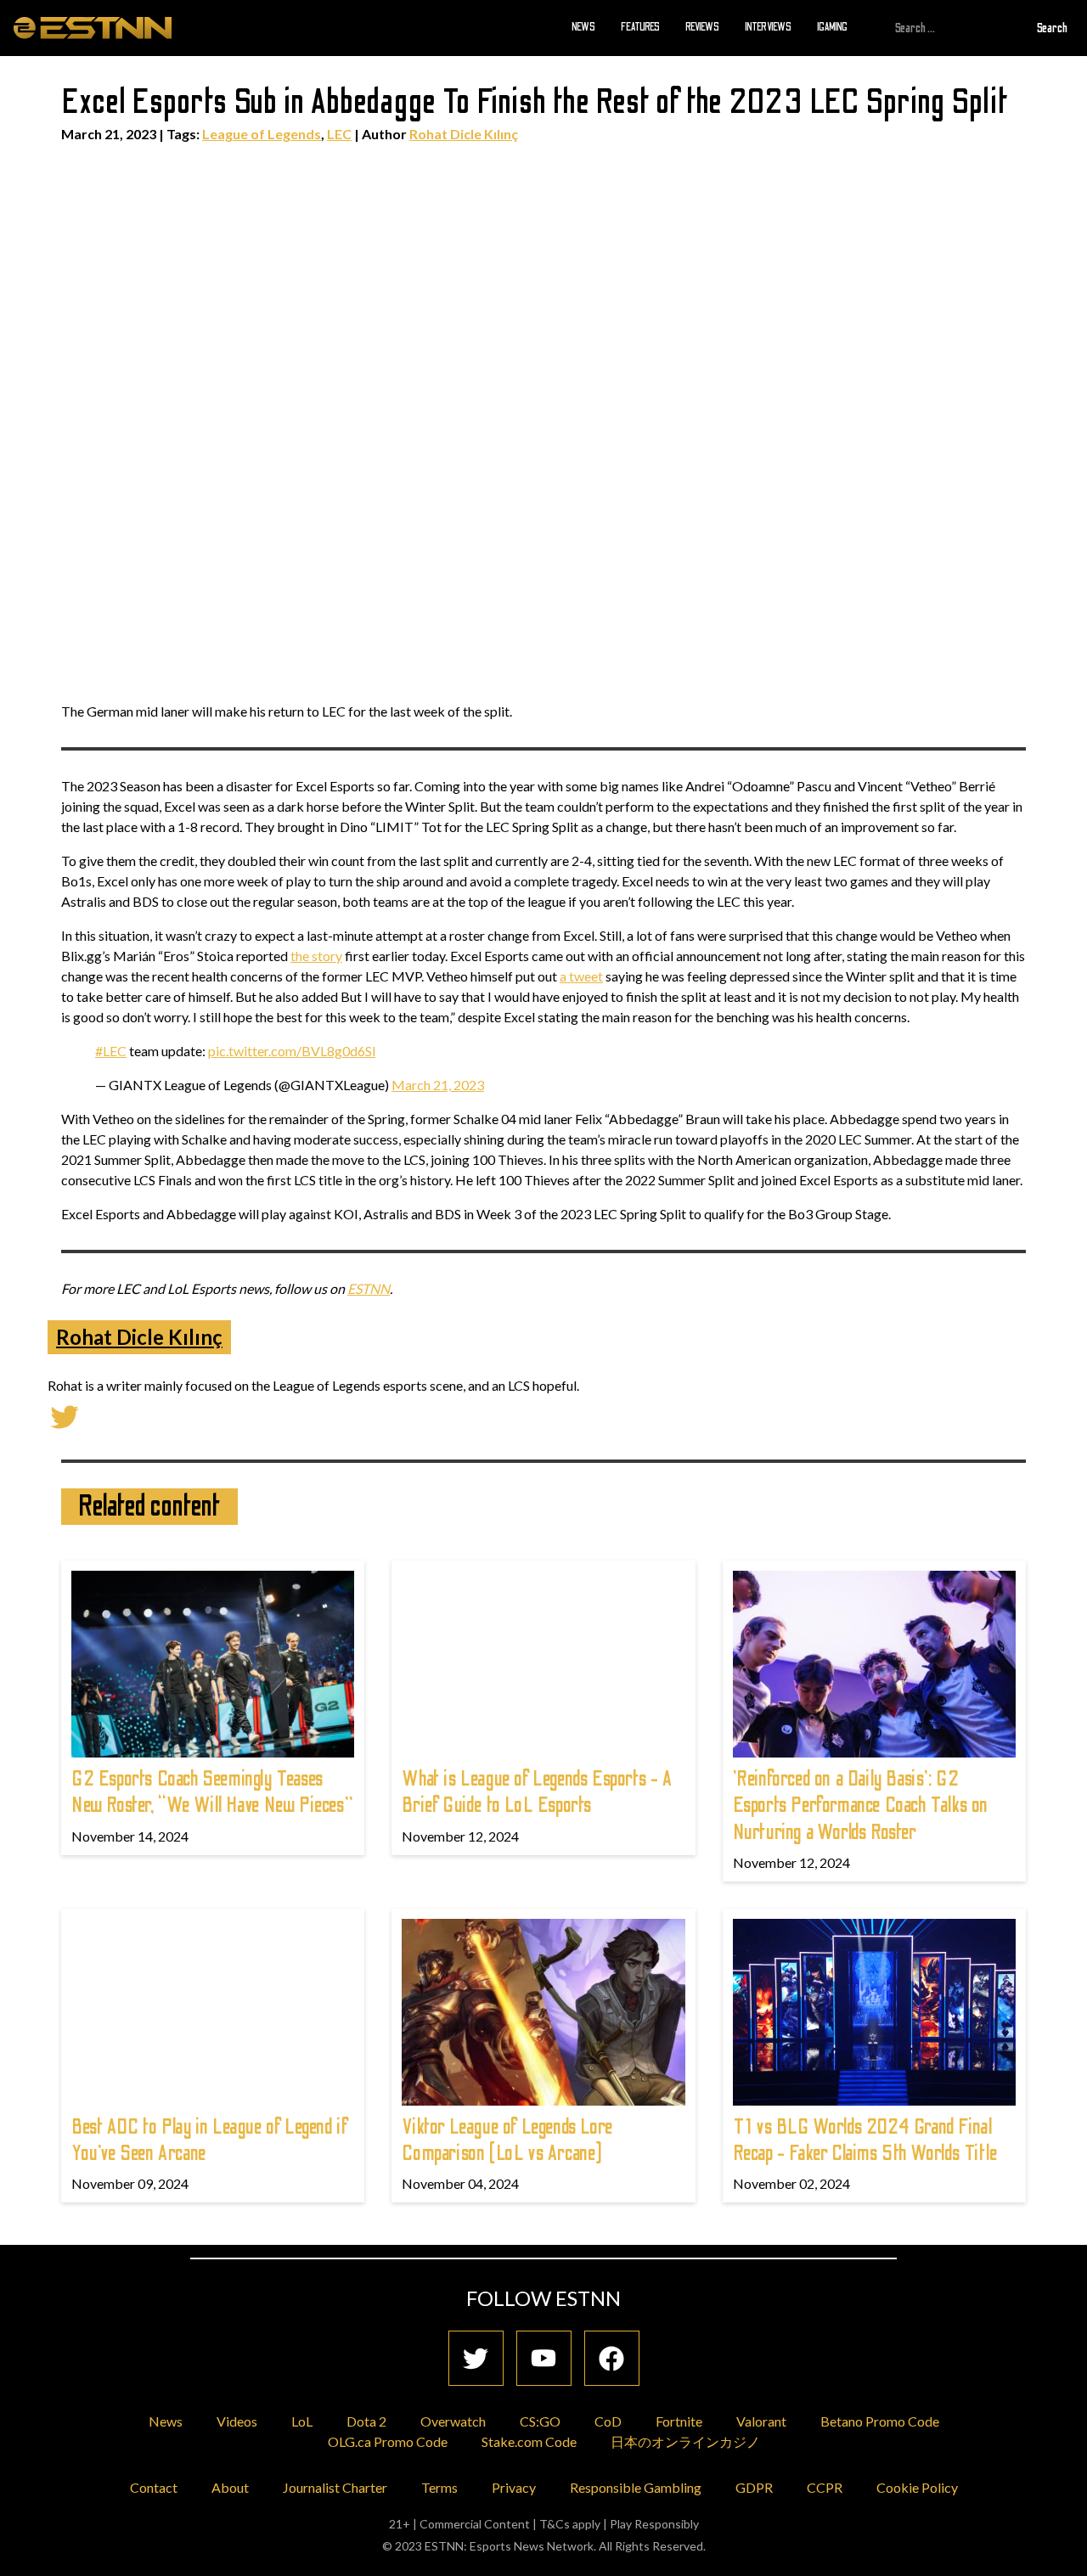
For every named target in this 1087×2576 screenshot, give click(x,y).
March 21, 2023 (438, 1085)
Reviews (702, 27)
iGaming (832, 27)
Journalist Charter (335, 2487)
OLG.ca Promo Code (388, 2441)
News (583, 27)
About (230, 2487)
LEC (339, 134)
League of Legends (262, 134)
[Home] (93, 27)
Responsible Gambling (636, 2487)
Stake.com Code (529, 2441)
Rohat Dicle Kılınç (464, 134)
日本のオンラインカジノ (685, 2441)
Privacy (514, 2487)
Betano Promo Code (880, 2421)
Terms (439, 2487)
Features (640, 27)
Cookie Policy (917, 2487)
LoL (302, 2421)
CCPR (825, 2487)
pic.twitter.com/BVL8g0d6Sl (292, 1051)
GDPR (754, 2487)
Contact (154, 2487)
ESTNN (369, 1288)
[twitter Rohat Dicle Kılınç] (65, 1415)
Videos (237, 2421)
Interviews (768, 27)
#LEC (111, 1051)
